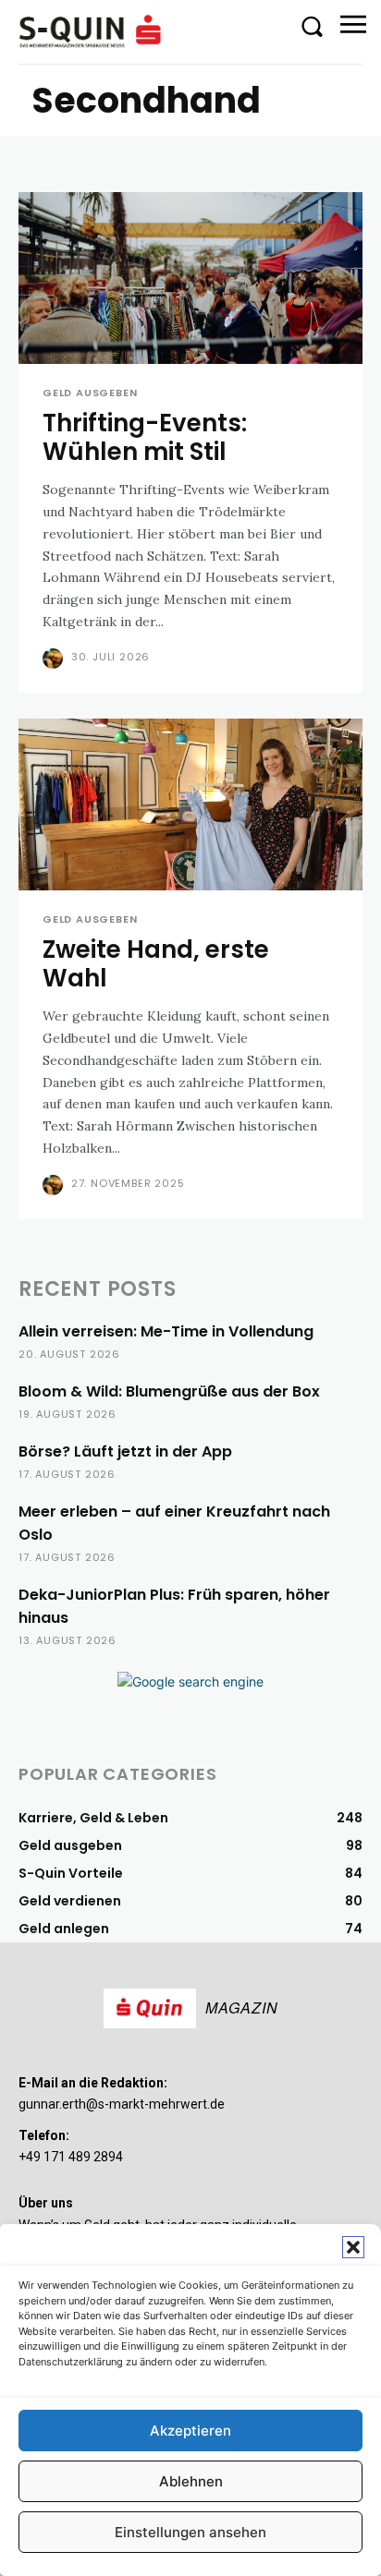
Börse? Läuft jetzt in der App (125, 1451)
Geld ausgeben (90, 393)
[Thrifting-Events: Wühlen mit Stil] (190, 278)
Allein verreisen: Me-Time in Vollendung (166, 1331)
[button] (353, 2247)
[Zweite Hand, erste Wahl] (190, 804)
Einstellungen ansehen (190, 2532)
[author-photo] (55, 659)
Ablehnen (191, 2481)
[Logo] (92, 31)
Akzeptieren (190, 2431)
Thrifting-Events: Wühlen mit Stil (145, 437)
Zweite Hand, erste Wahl (156, 964)
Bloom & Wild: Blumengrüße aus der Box (169, 1391)
